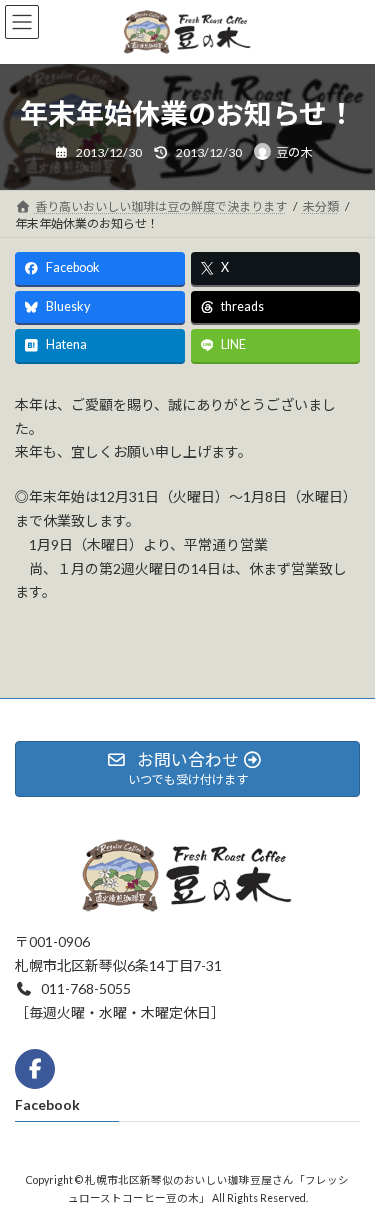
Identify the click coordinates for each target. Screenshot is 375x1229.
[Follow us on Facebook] (35, 1068)
